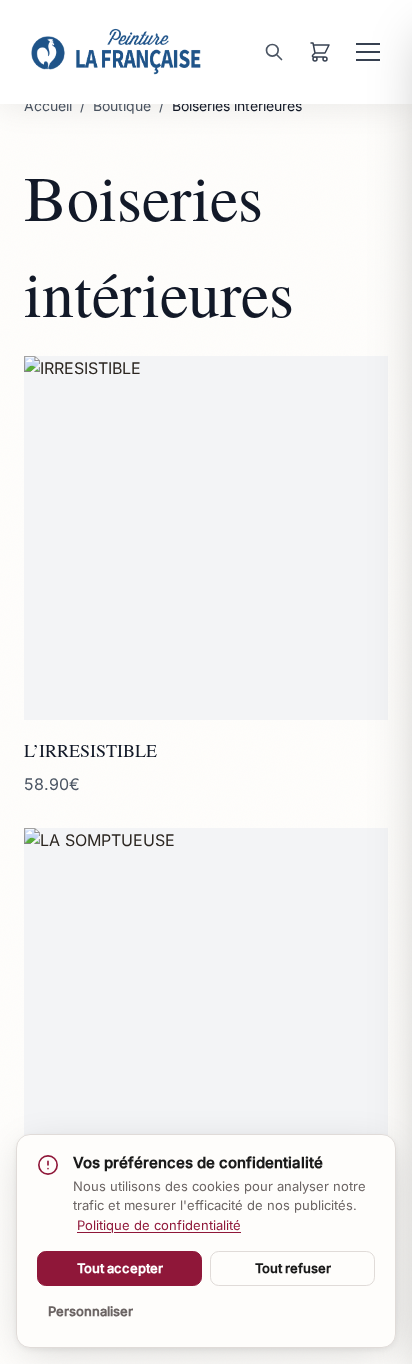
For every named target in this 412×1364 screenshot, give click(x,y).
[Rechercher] (274, 52)
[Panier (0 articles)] (320, 52)
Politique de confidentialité (159, 1225)
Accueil (48, 105)
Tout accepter (120, 1268)
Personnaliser (90, 1311)
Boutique (122, 105)
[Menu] (368, 52)
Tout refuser (293, 1268)
